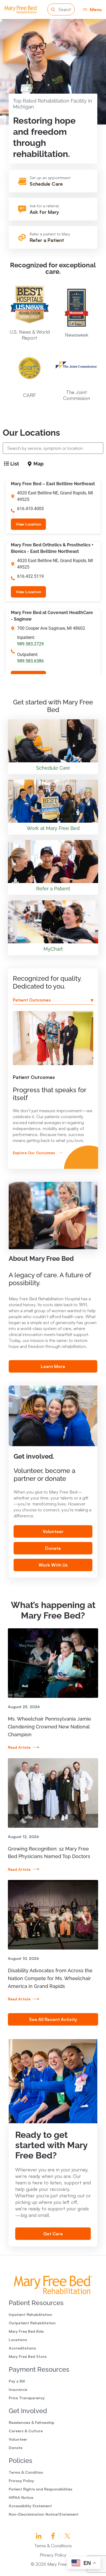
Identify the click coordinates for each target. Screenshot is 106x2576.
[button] (92, 9)
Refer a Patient (47, 240)
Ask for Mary (44, 212)
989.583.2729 (30, 644)
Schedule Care (46, 184)
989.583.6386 (30, 661)
